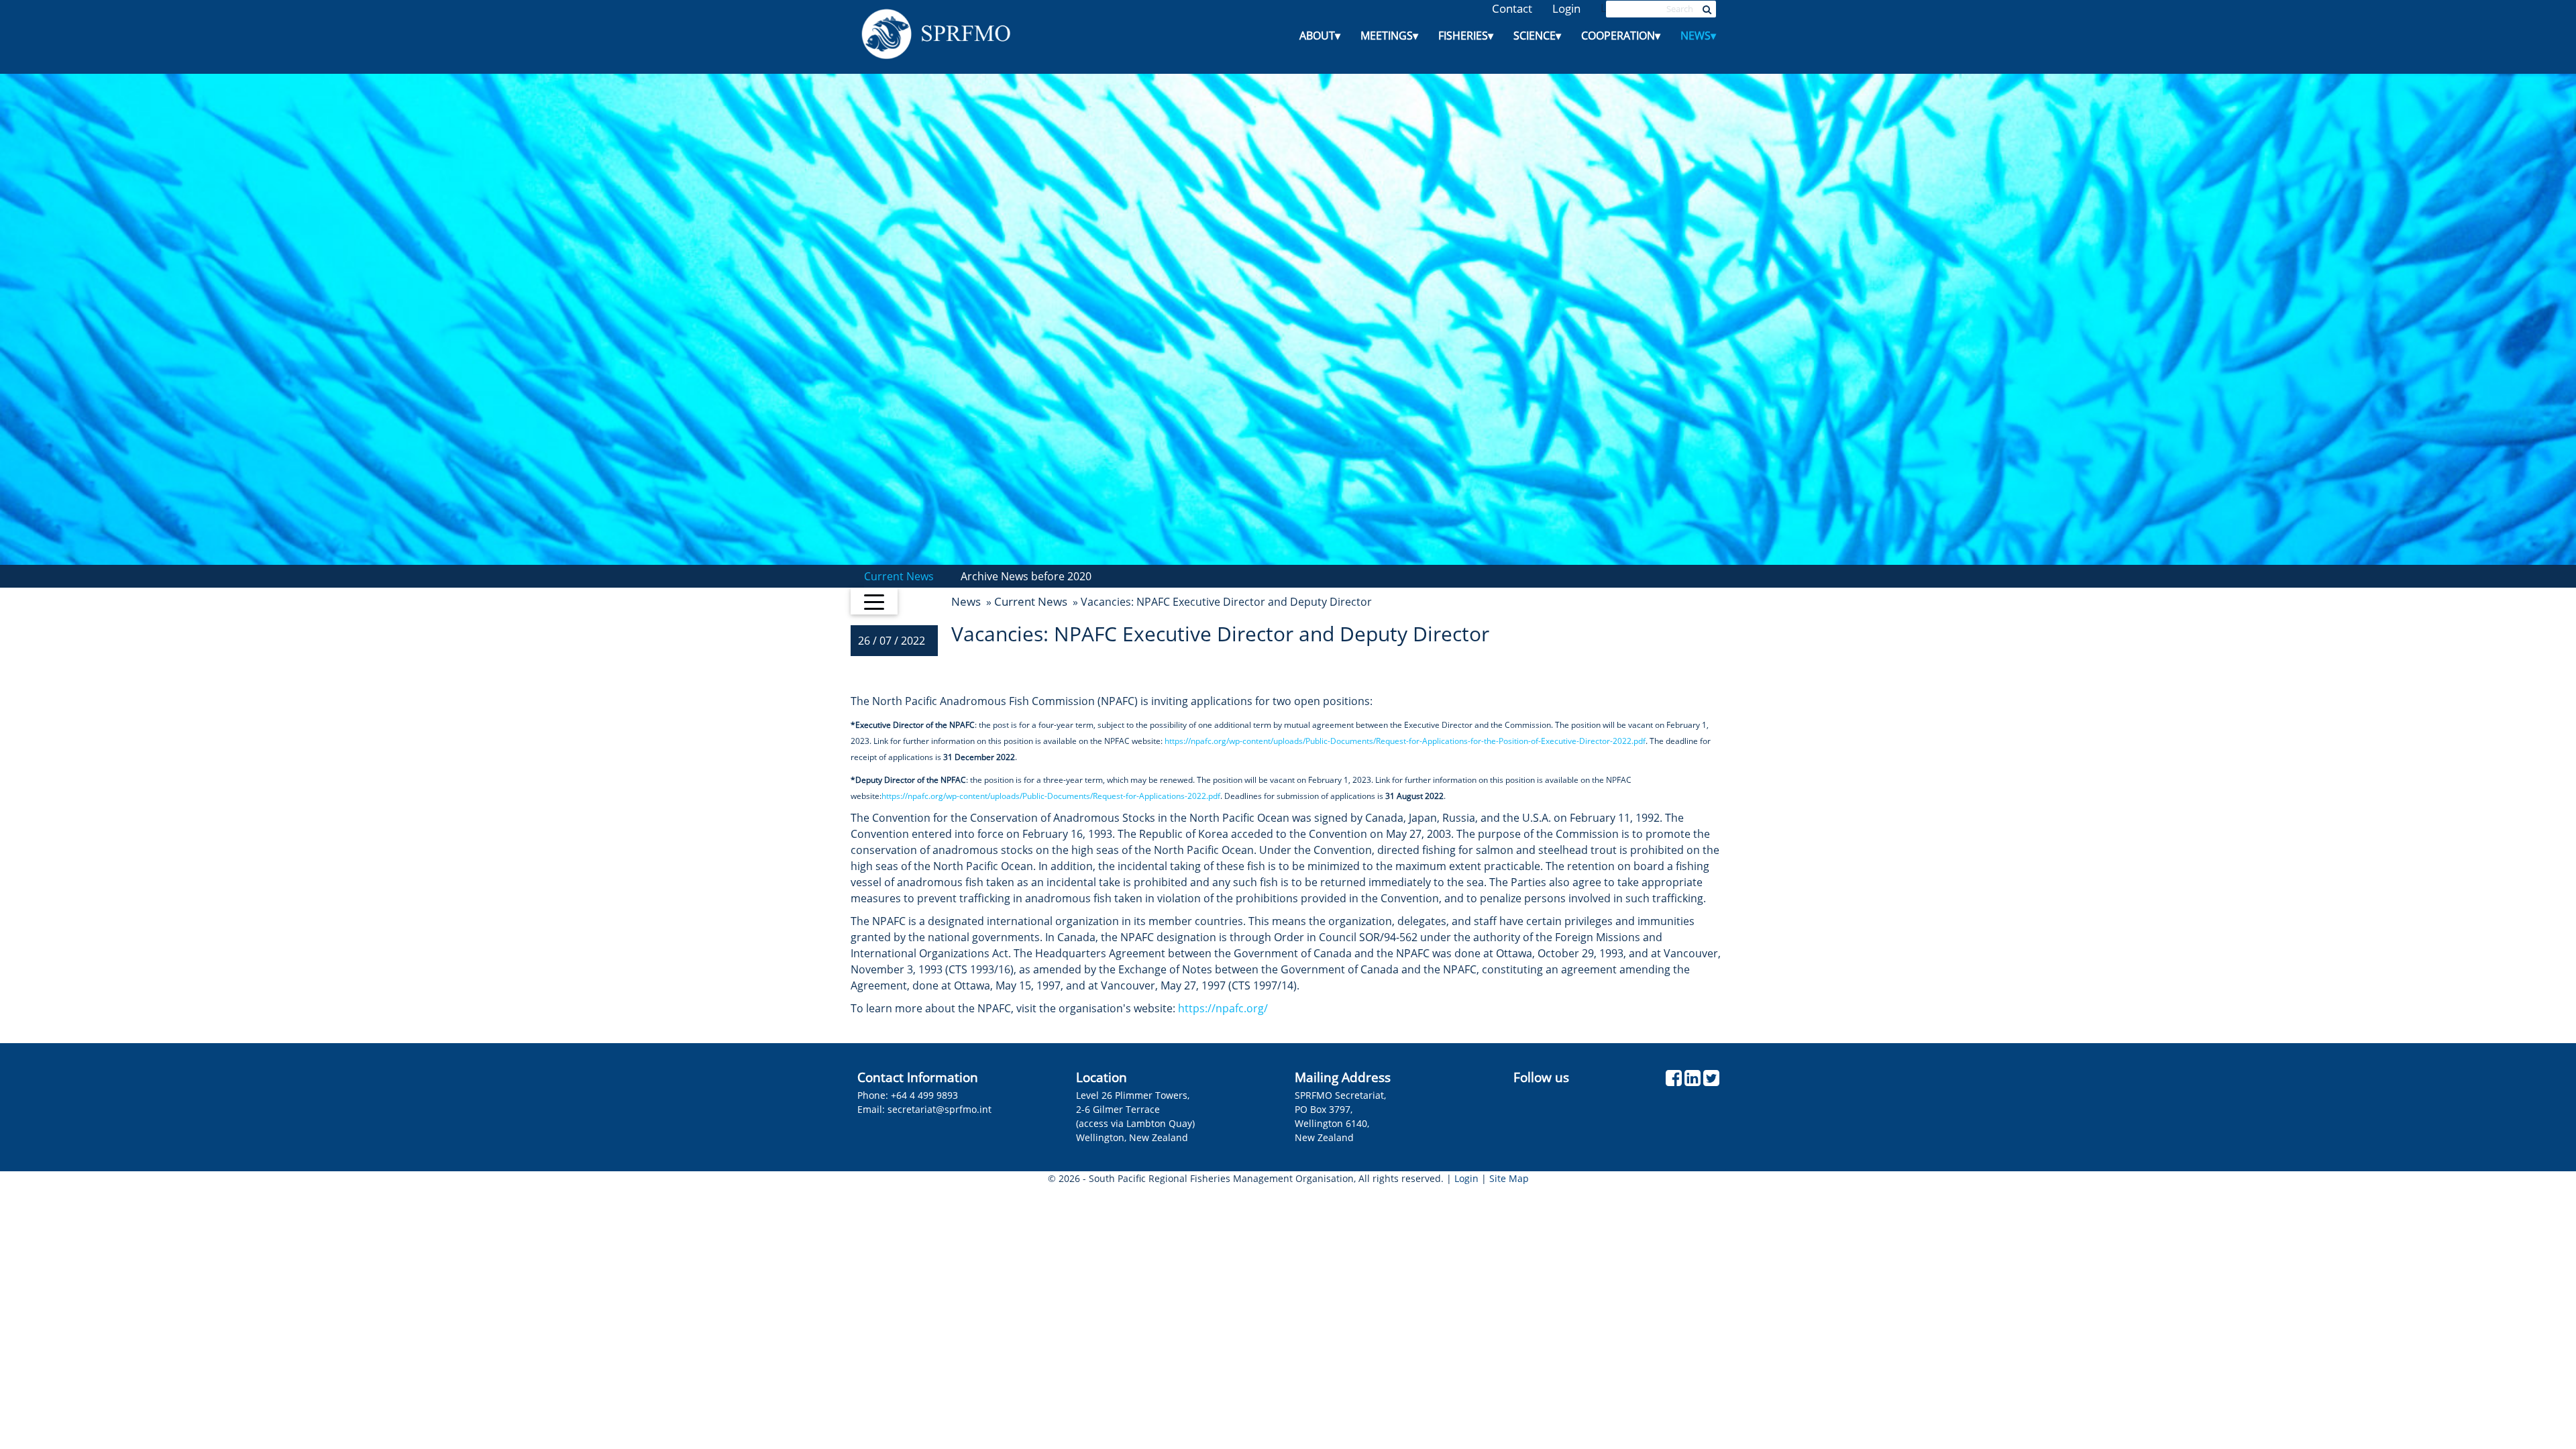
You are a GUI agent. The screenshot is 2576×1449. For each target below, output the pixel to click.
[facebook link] (1674, 1081)
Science (1537, 36)
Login (1566, 8)
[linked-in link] (1693, 1081)
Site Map (1509, 1178)
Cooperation (1621, 36)
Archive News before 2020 (1026, 576)
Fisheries (1466, 36)
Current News (899, 576)
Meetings (1389, 36)
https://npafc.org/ (1223, 1008)
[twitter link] (1711, 1081)
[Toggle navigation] (874, 601)
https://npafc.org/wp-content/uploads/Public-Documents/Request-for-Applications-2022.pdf (1051, 796)
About (1320, 36)
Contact (1512, 8)
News (1698, 36)
